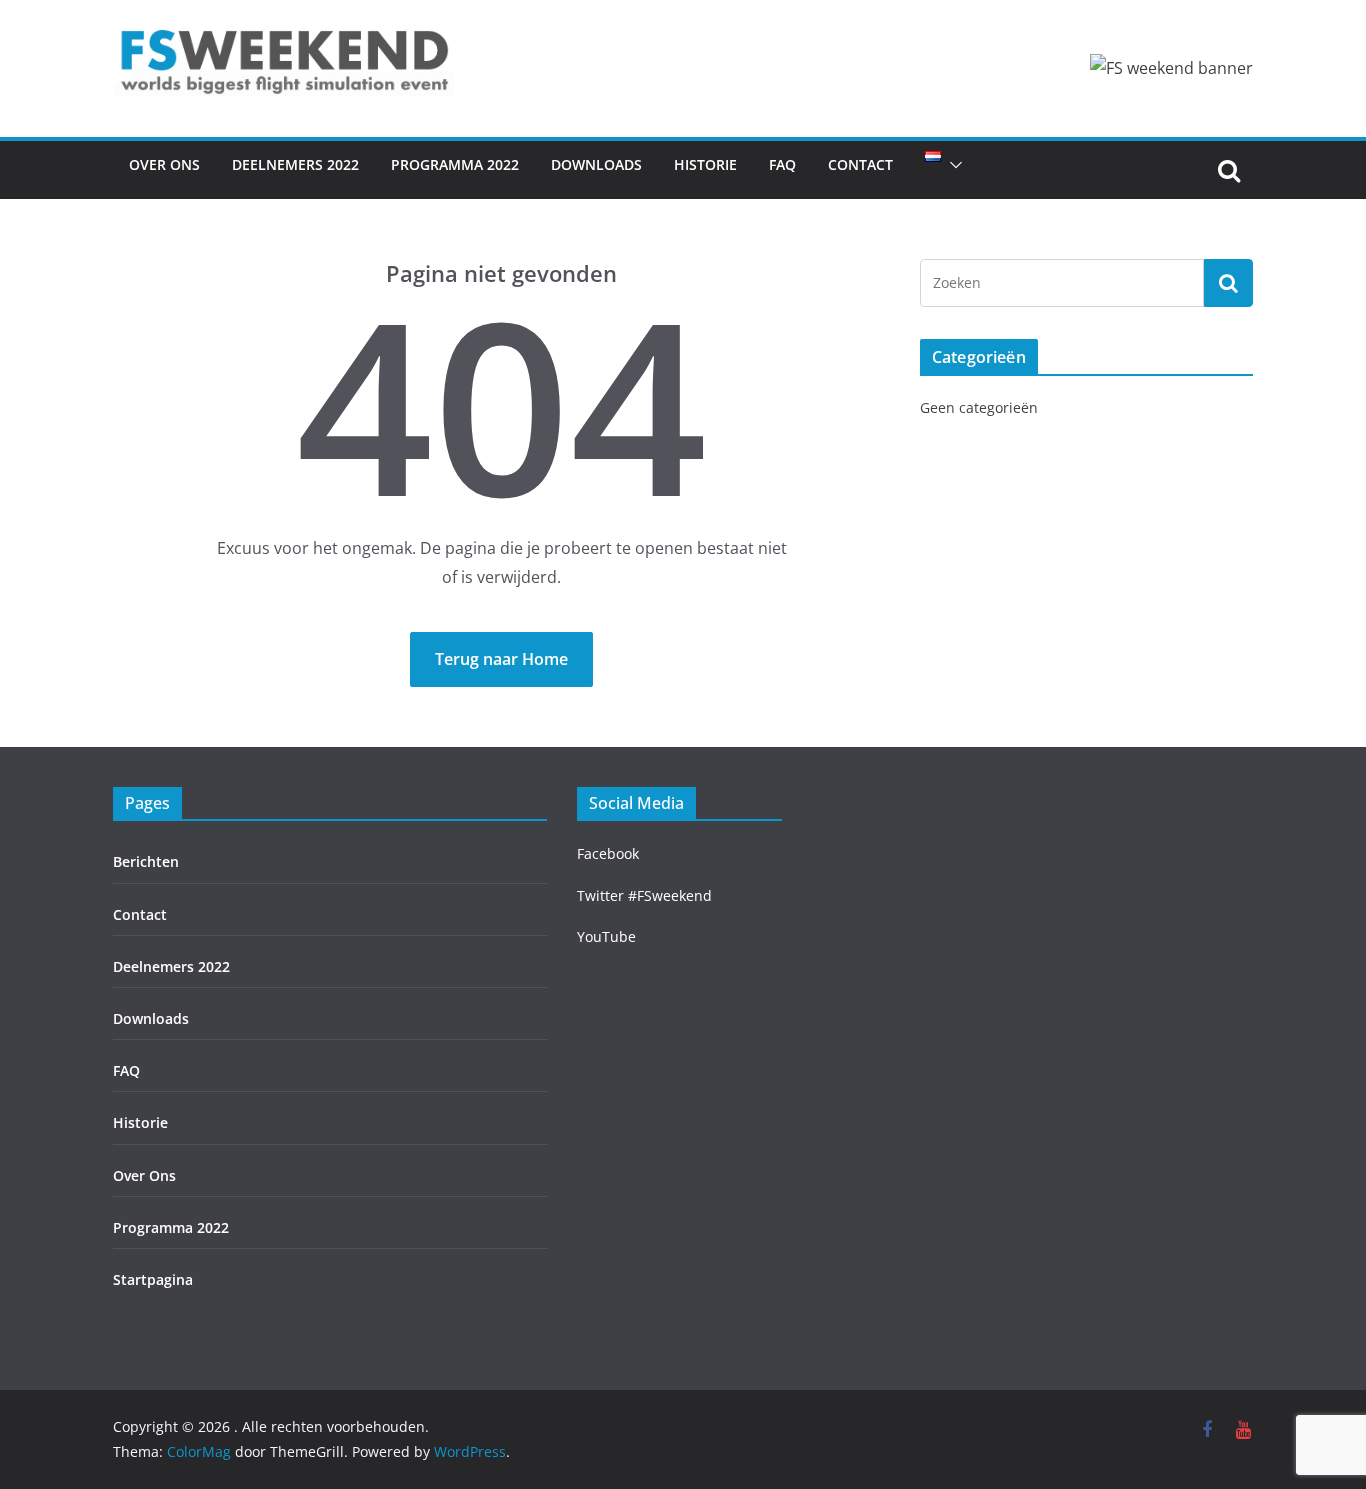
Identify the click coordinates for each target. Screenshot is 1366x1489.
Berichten (146, 861)
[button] (952, 165)
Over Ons (164, 164)
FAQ (782, 164)
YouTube (606, 936)
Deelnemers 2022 (295, 164)
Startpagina (153, 1279)
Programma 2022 (455, 164)
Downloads (596, 164)
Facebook (608, 853)
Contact (860, 164)
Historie (705, 164)
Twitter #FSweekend (644, 895)
